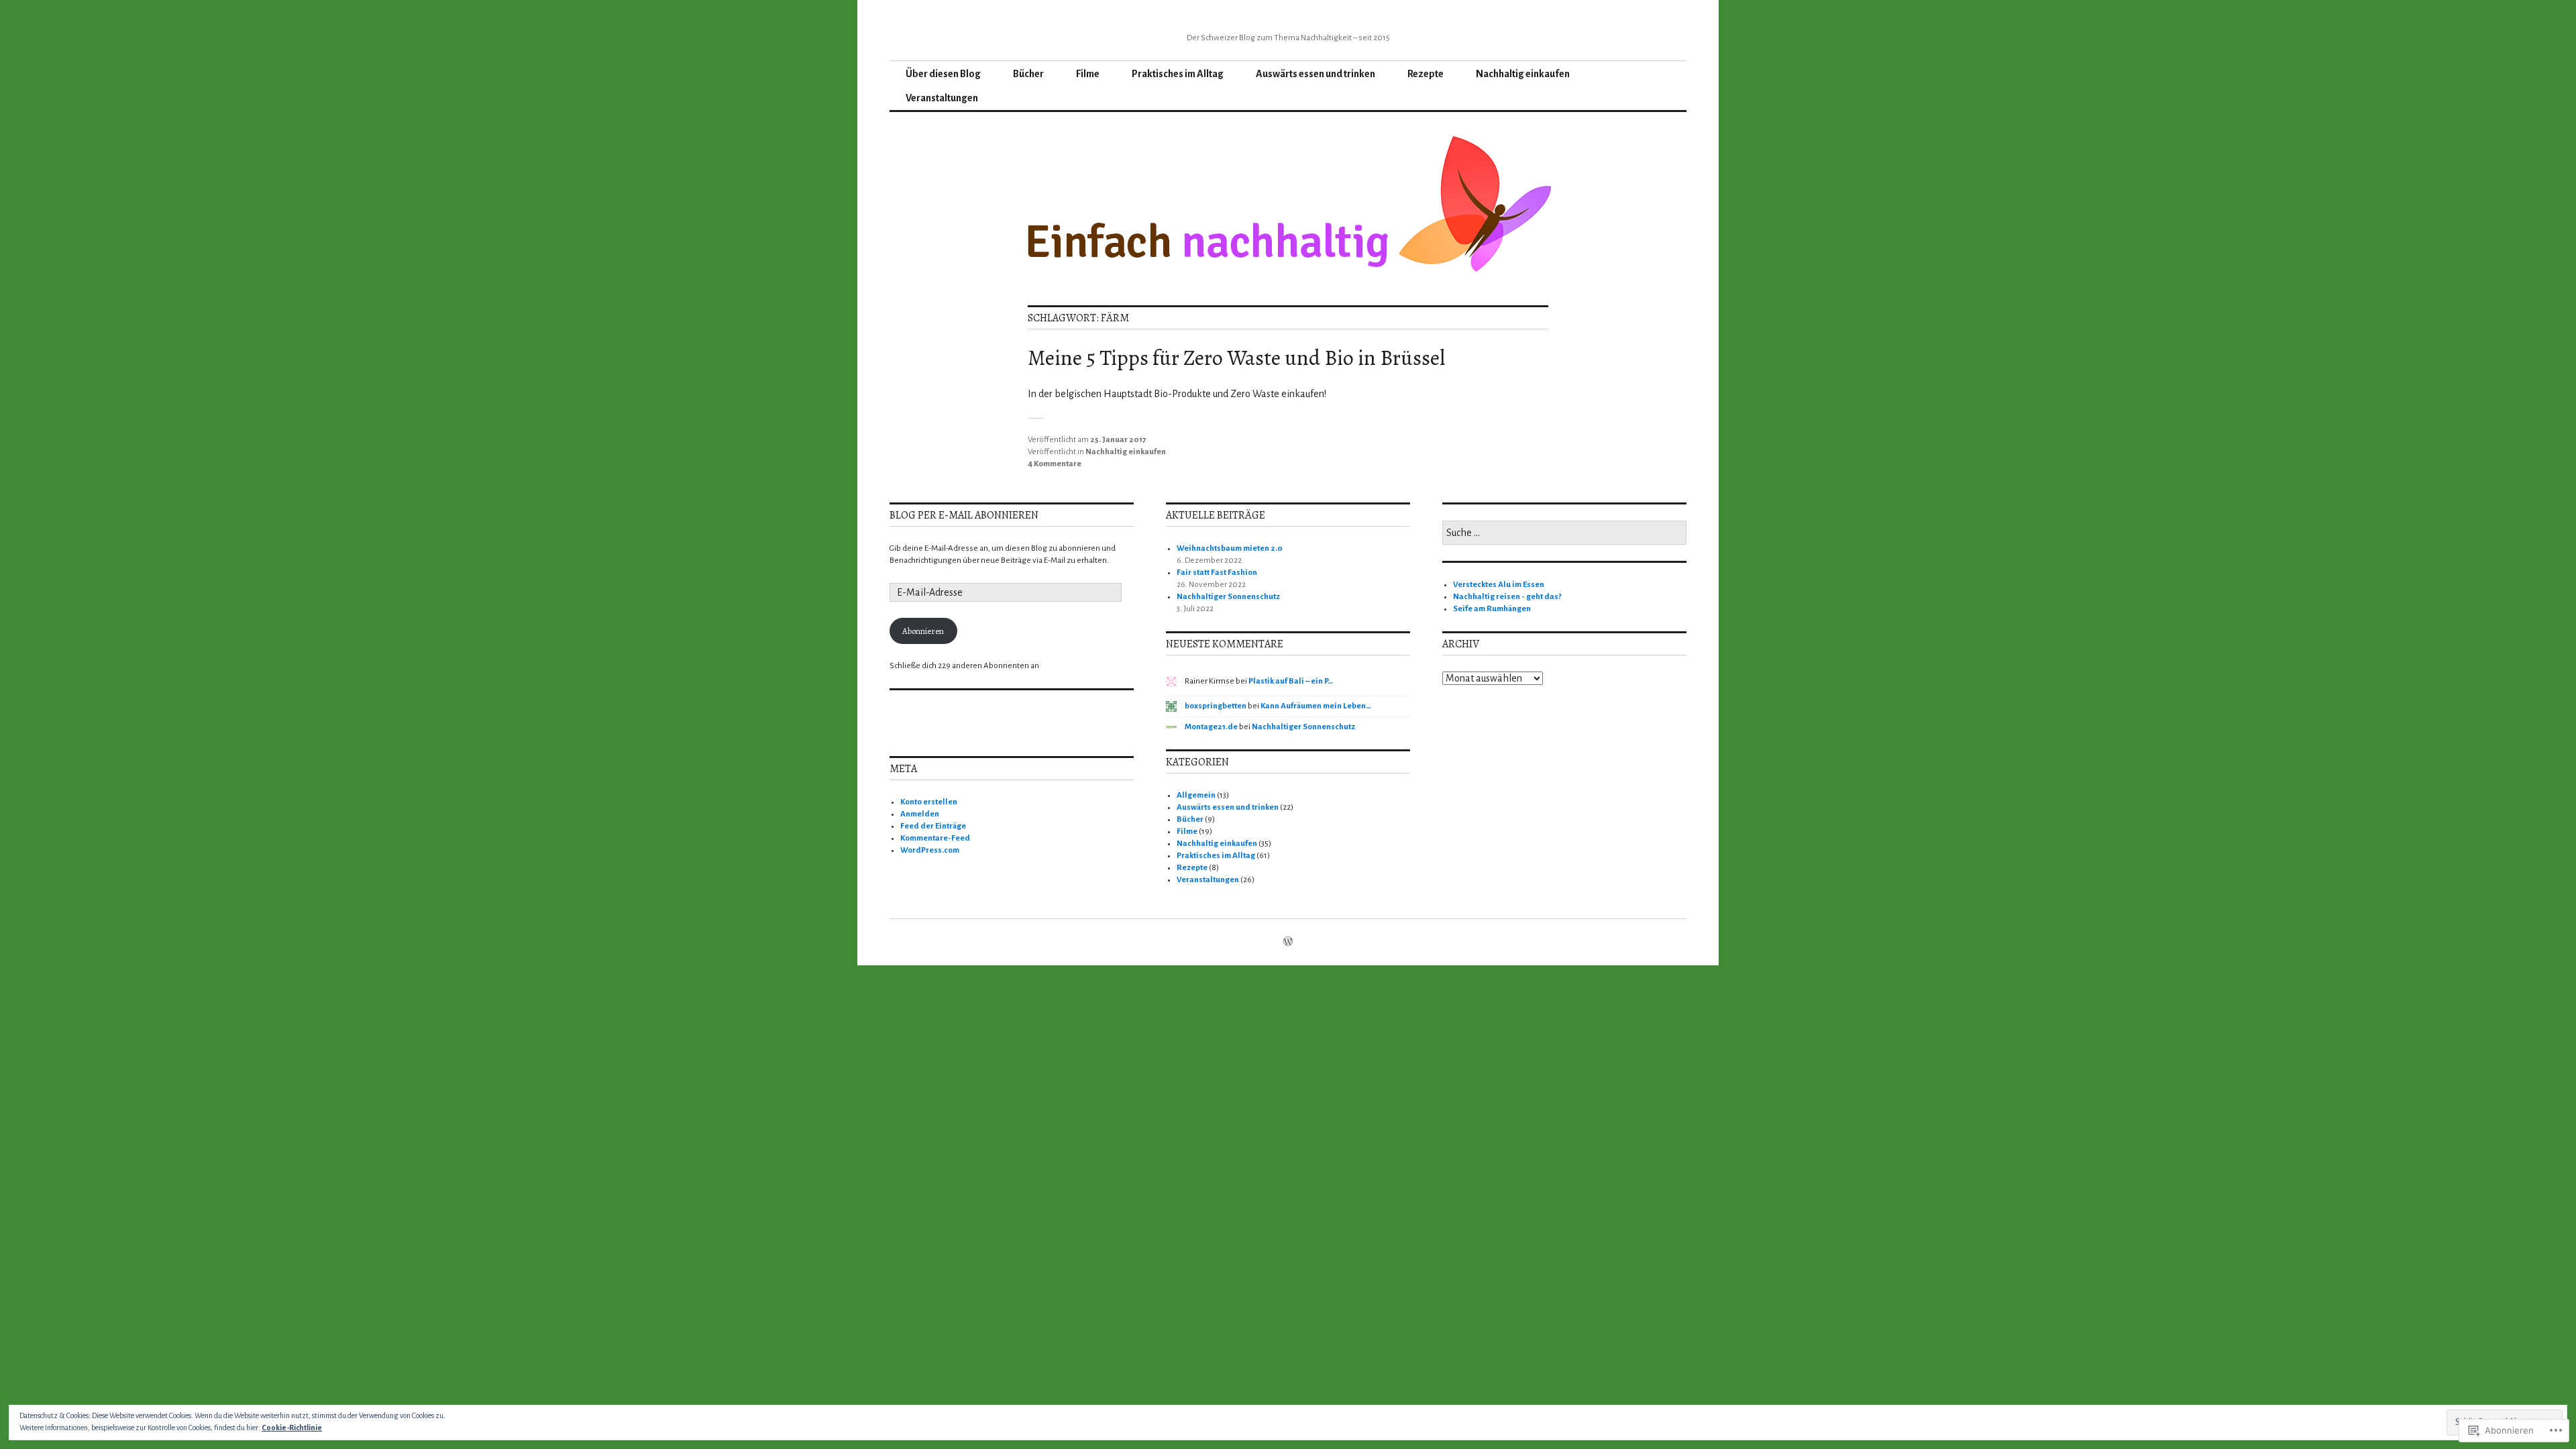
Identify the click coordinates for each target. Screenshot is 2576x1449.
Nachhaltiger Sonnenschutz (1228, 597)
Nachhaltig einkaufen (1523, 74)
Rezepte (1426, 74)
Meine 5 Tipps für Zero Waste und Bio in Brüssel (1236, 358)
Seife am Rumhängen (1492, 609)
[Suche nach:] (1564, 534)
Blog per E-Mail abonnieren (964, 515)
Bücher (1028, 74)
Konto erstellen (929, 802)
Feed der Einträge (933, 826)
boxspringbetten (1216, 706)
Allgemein (1196, 795)
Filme (1088, 74)
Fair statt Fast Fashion (1217, 573)
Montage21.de (1211, 727)
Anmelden (920, 814)
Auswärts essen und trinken (1316, 74)
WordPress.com (930, 850)
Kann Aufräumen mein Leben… (1316, 706)
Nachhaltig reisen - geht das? (1507, 597)
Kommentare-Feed (935, 838)
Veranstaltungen (942, 98)
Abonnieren (923, 631)
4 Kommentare (1055, 464)
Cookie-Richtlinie (292, 1428)
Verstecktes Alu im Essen (1499, 585)
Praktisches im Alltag (1178, 74)
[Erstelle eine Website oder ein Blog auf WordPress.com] (1288, 943)
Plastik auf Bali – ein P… (1291, 681)
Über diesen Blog (943, 74)
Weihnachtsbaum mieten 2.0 (1230, 548)
